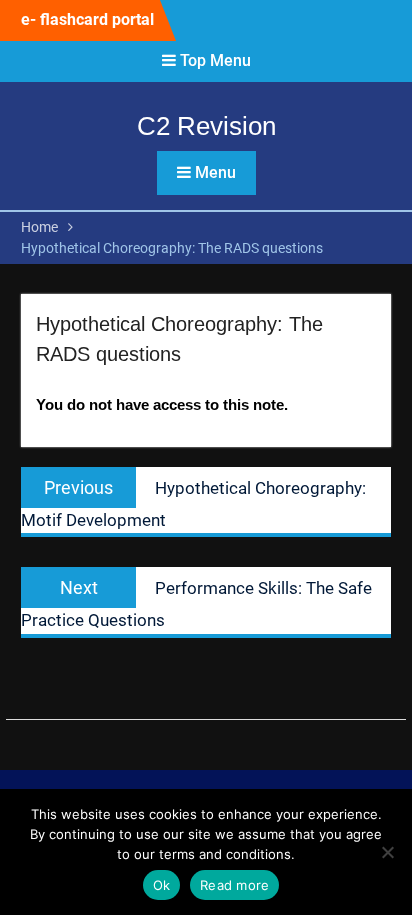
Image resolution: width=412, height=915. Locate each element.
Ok (162, 885)
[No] (387, 852)
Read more (234, 885)
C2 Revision (206, 126)
